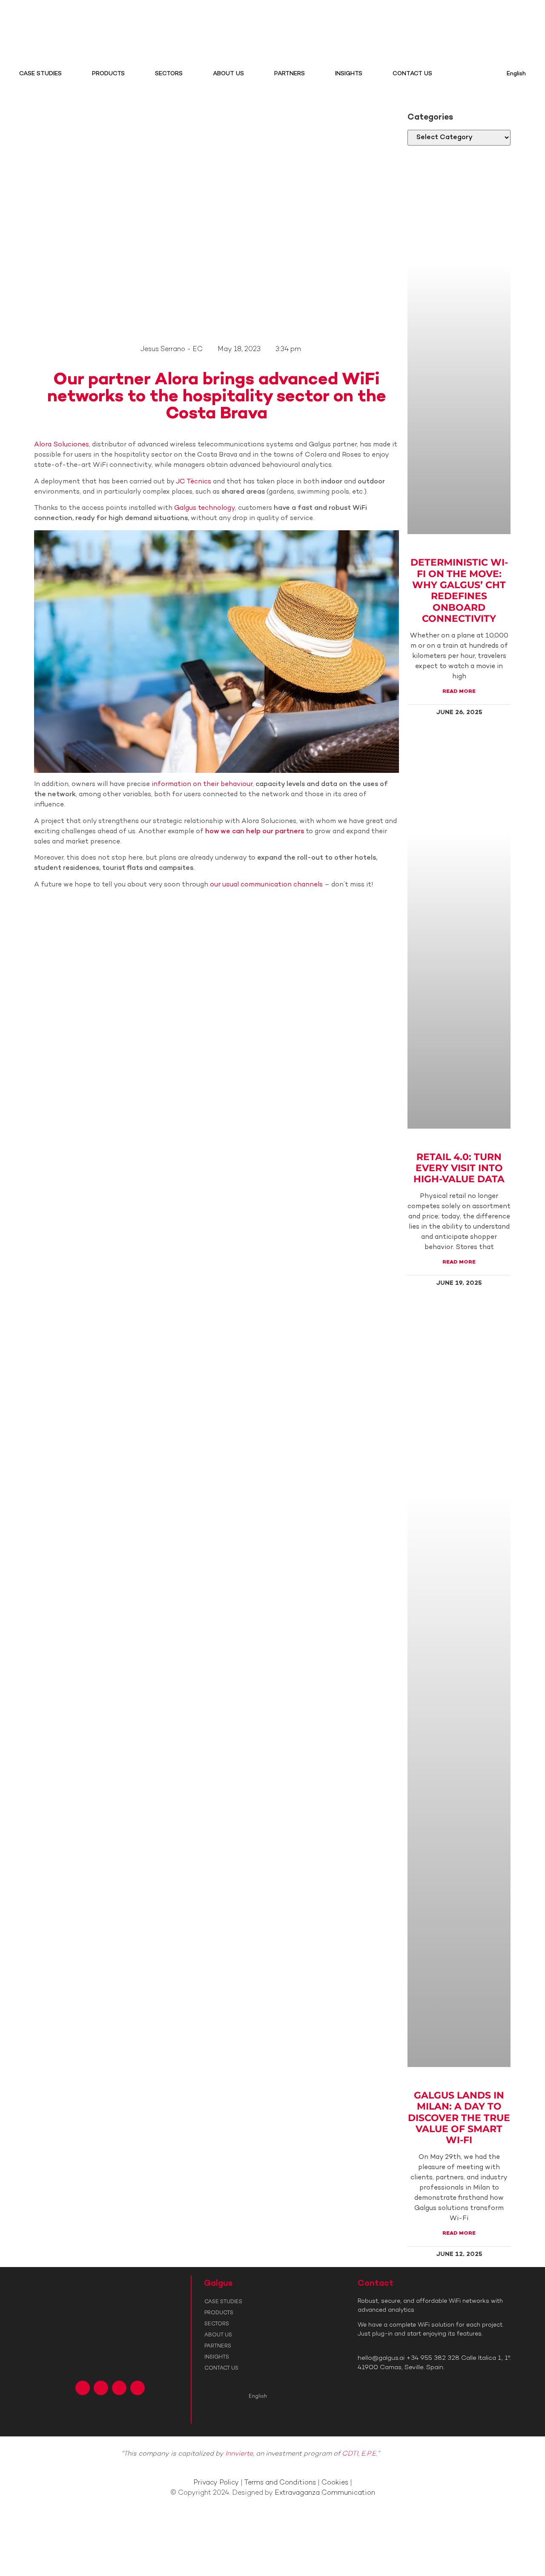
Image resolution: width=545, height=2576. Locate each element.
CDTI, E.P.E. (360, 2454)
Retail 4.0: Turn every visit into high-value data (459, 1168)
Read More (459, 692)
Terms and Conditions (280, 2483)
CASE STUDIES (40, 74)
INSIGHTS (349, 74)
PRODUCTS (108, 74)
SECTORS (169, 74)
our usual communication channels (266, 885)
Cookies (335, 2483)
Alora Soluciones (62, 445)
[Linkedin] (119, 2388)
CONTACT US (412, 74)
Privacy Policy (216, 2483)
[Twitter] (101, 2388)
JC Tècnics (194, 482)
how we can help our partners (255, 832)
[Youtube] (138, 2388)
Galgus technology (205, 508)
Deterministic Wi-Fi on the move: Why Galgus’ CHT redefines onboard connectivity (459, 590)
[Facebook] (83, 2388)
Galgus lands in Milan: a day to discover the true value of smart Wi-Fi (459, 2118)
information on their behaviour (202, 785)
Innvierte (239, 2454)
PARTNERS (290, 74)
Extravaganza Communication (325, 2493)
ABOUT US (228, 74)
